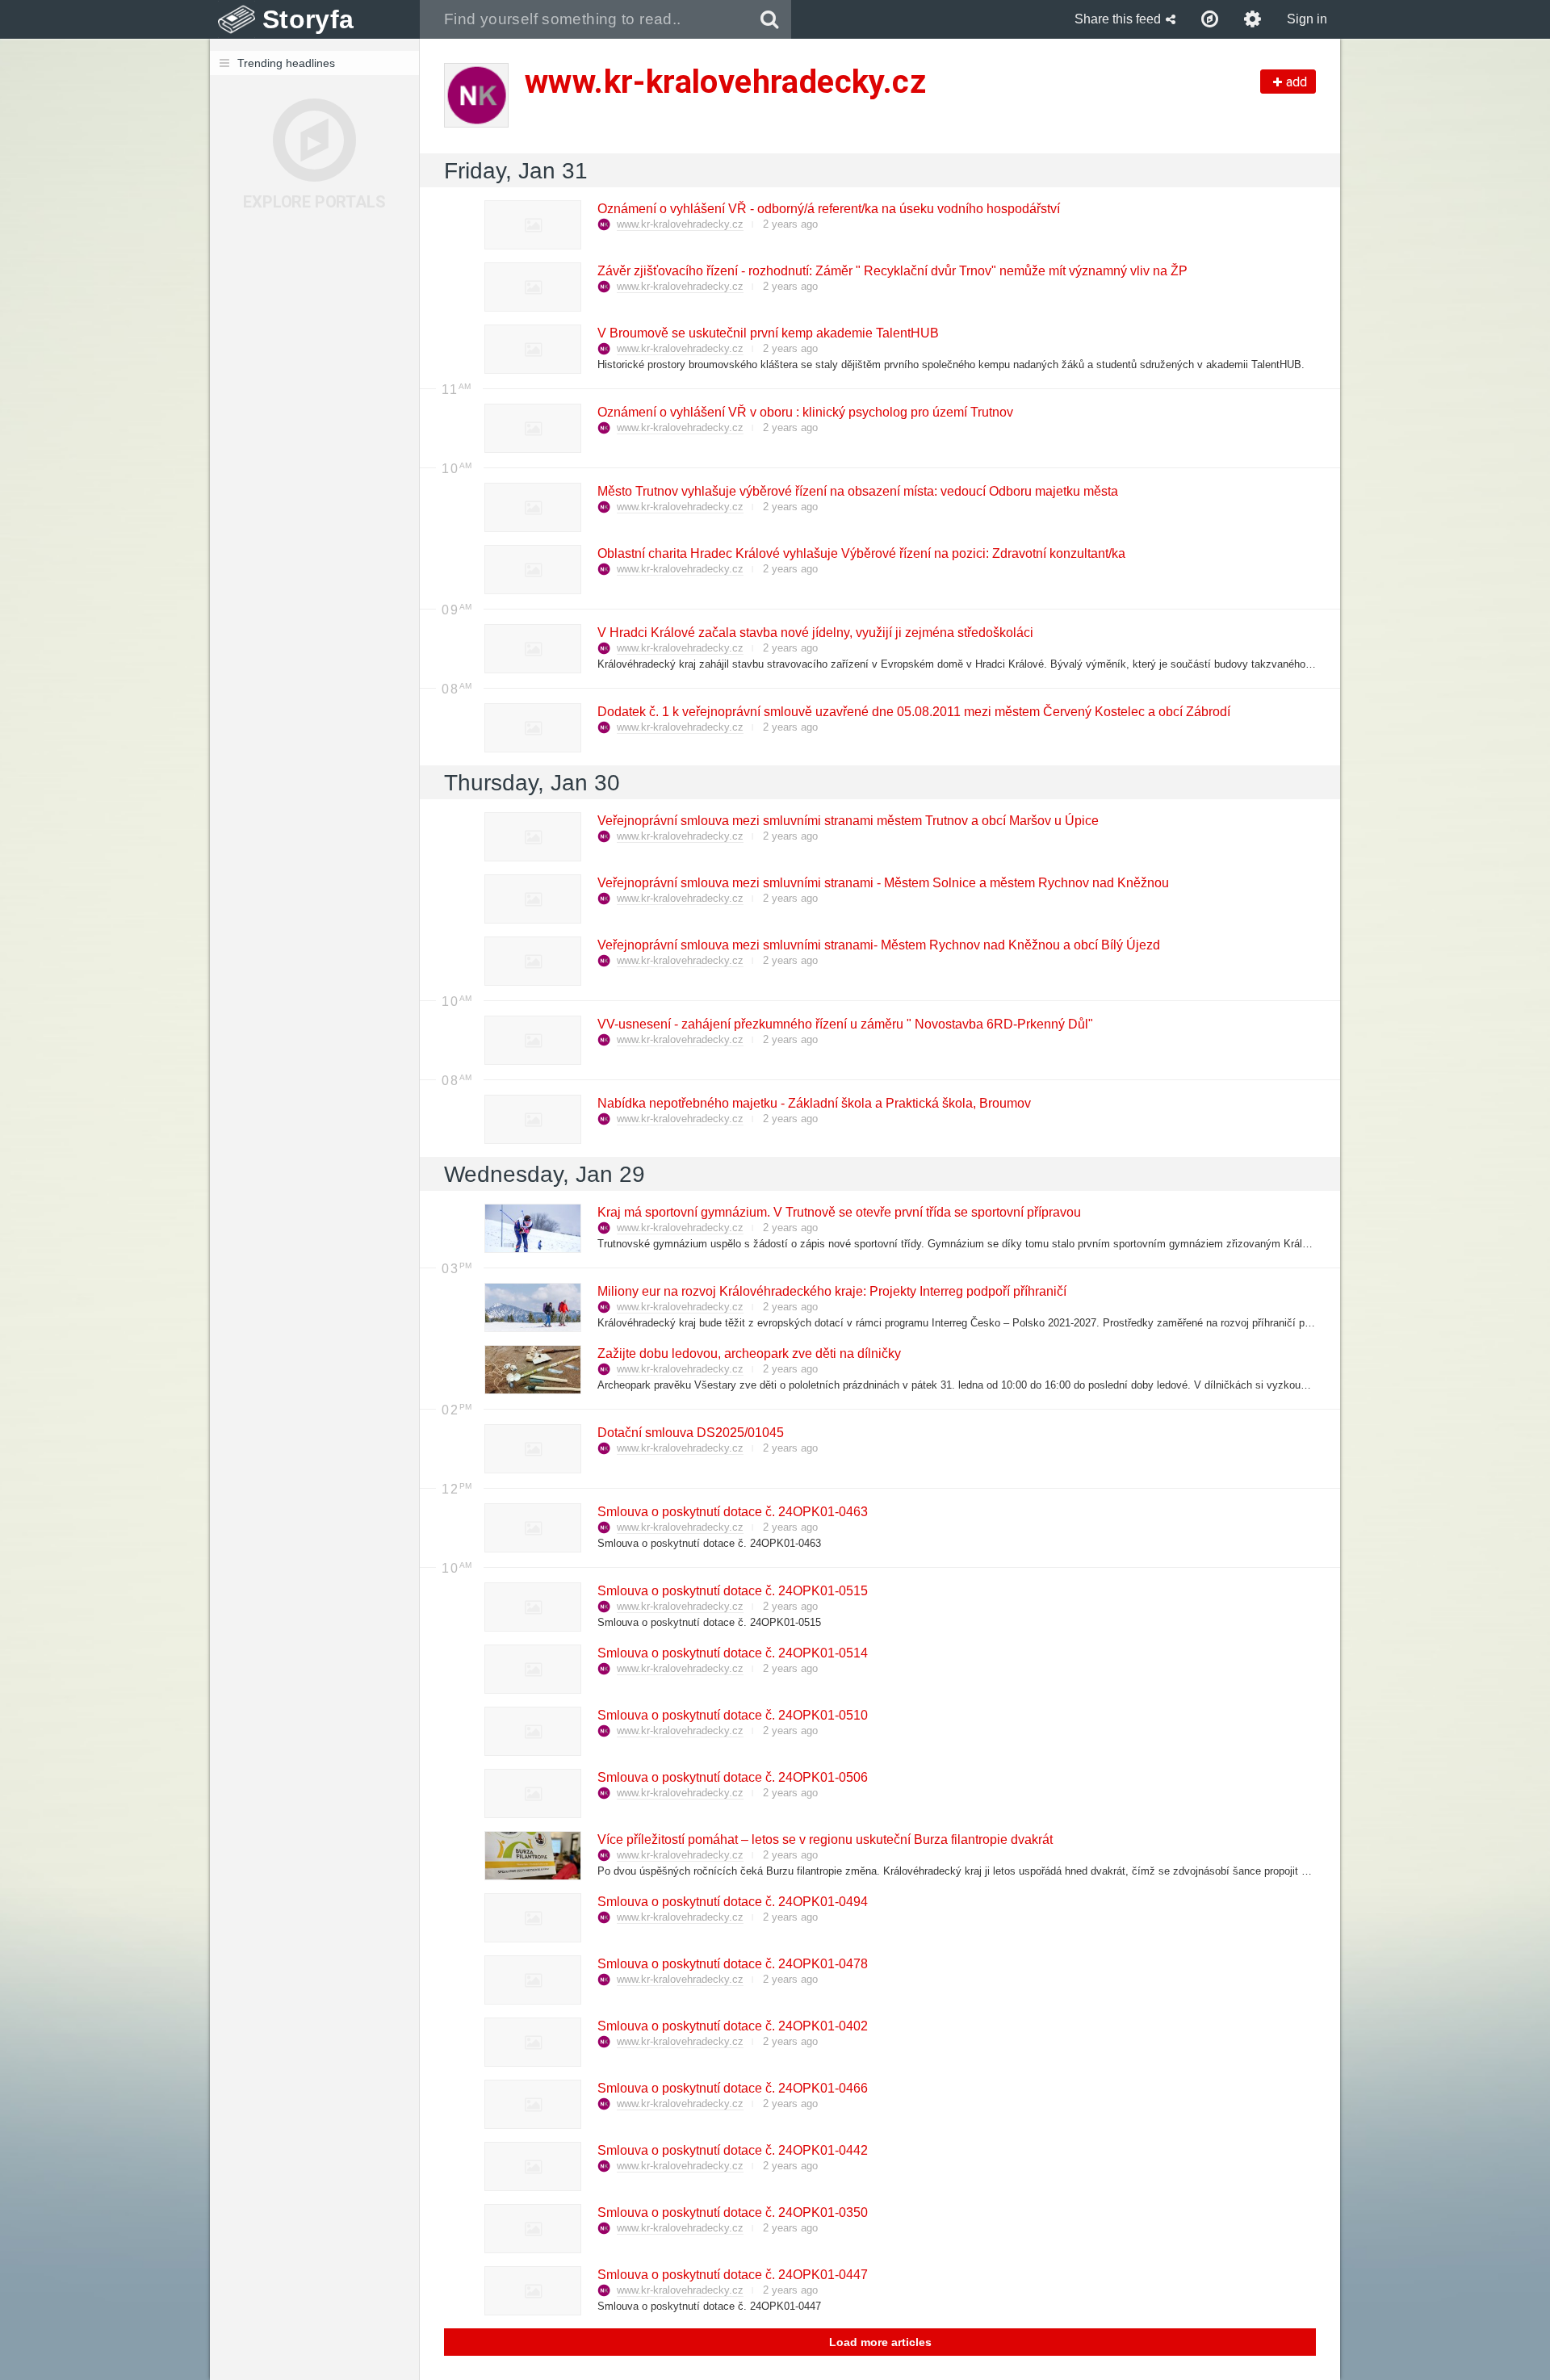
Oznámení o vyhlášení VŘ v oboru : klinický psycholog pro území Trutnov (804, 412)
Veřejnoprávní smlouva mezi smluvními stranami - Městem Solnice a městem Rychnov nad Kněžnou (882, 883)
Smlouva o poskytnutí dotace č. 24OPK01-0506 (732, 1777)
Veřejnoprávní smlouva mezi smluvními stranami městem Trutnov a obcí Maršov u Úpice (847, 821)
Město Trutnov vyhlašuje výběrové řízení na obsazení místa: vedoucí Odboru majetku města (857, 491)
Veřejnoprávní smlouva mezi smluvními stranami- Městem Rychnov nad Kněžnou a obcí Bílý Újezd (878, 945)
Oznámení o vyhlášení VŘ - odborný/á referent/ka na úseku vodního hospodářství (828, 209)
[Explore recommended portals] (1210, 19)
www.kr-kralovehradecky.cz (680, 224)
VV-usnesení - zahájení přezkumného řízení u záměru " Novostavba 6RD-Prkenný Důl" (844, 1024)
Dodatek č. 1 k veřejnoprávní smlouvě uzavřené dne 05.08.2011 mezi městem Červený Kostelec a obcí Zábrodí (913, 712)
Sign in (1307, 19)
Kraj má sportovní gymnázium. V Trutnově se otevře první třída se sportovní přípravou (838, 1212)
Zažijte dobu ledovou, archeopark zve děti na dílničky (748, 1353)
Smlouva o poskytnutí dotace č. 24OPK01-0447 (732, 2275)
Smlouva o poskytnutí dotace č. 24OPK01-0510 (732, 1715)
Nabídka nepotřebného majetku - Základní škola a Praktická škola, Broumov (813, 1103)
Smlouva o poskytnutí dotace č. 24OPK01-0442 (732, 2150)
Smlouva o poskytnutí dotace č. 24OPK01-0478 (732, 1964)
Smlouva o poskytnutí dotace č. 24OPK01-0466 (732, 2088)
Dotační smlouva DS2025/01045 (690, 1433)
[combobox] (584, 19)
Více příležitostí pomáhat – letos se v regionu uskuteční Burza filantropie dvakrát (824, 1839)
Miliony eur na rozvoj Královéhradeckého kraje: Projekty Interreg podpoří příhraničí (831, 1291)
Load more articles (880, 2342)
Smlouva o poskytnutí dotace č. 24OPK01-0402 (732, 2026)
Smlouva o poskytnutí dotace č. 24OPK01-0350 (732, 2212)
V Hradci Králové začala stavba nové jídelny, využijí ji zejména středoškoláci (815, 633)
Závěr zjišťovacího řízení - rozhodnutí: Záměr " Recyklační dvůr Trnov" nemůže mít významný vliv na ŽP (892, 271)
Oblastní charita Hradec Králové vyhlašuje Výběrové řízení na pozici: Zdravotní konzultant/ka (861, 553)
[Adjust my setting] (1253, 19)
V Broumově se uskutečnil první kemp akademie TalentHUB (767, 333)
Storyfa (308, 19)
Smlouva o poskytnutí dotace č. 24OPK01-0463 (732, 1512)
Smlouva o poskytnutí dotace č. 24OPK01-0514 (732, 1653)
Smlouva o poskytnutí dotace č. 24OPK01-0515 (732, 1591)
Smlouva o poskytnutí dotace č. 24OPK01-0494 (732, 1902)
